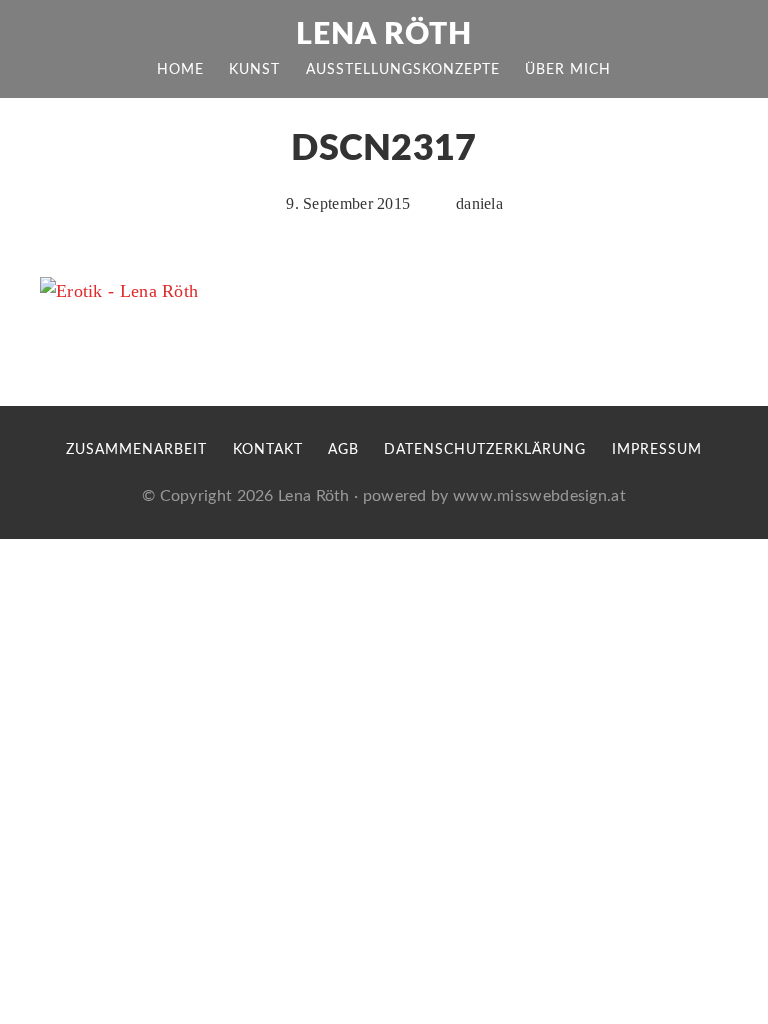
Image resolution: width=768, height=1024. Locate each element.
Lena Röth (384, 35)
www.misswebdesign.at (539, 496)
